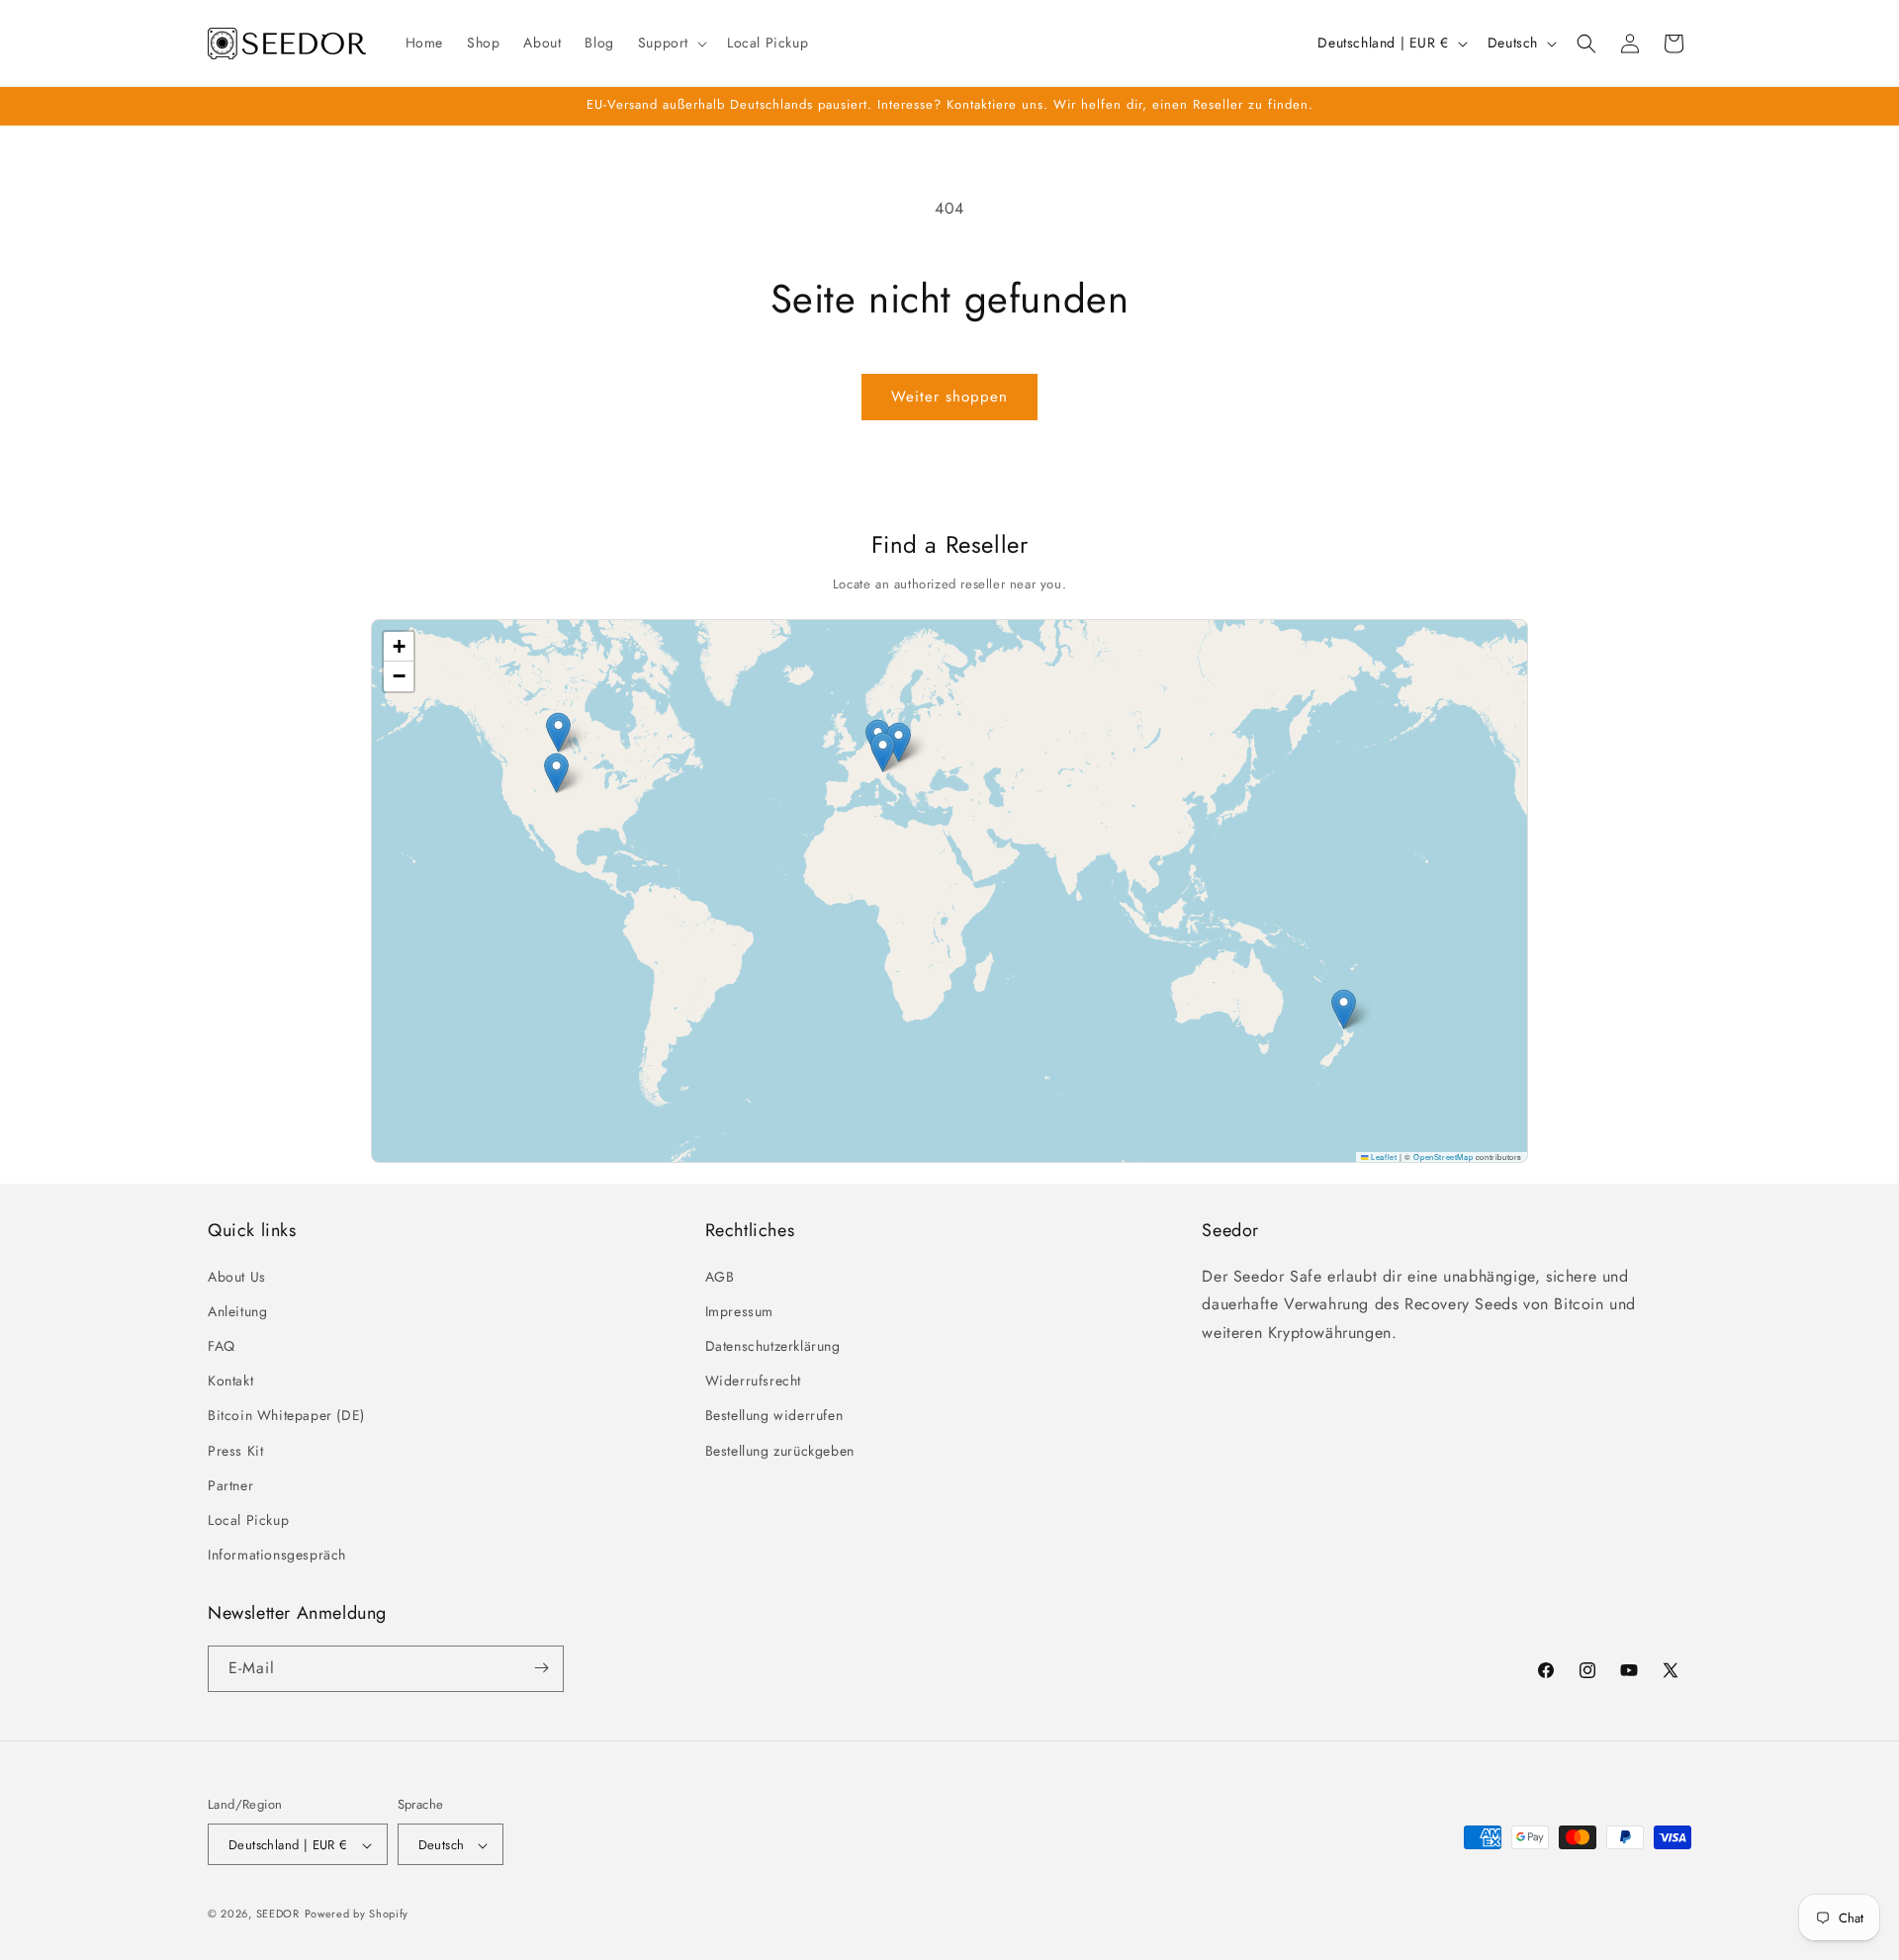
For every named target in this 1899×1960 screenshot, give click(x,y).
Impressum (739, 1310)
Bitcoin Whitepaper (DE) (286, 1415)
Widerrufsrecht (753, 1381)
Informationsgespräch (277, 1555)
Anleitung (237, 1310)
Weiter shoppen (949, 397)
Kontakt (230, 1381)
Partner (230, 1484)
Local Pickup (248, 1519)
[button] (671, 43)
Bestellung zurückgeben (780, 1450)
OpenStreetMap (1443, 1157)
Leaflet (1383, 1157)
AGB (720, 1276)
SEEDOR (278, 1915)
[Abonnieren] (541, 1668)
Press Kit (235, 1450)
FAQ (222, 1345)
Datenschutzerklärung (773, 1345)
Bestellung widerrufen (774, 1415)
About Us (237, 1276)
